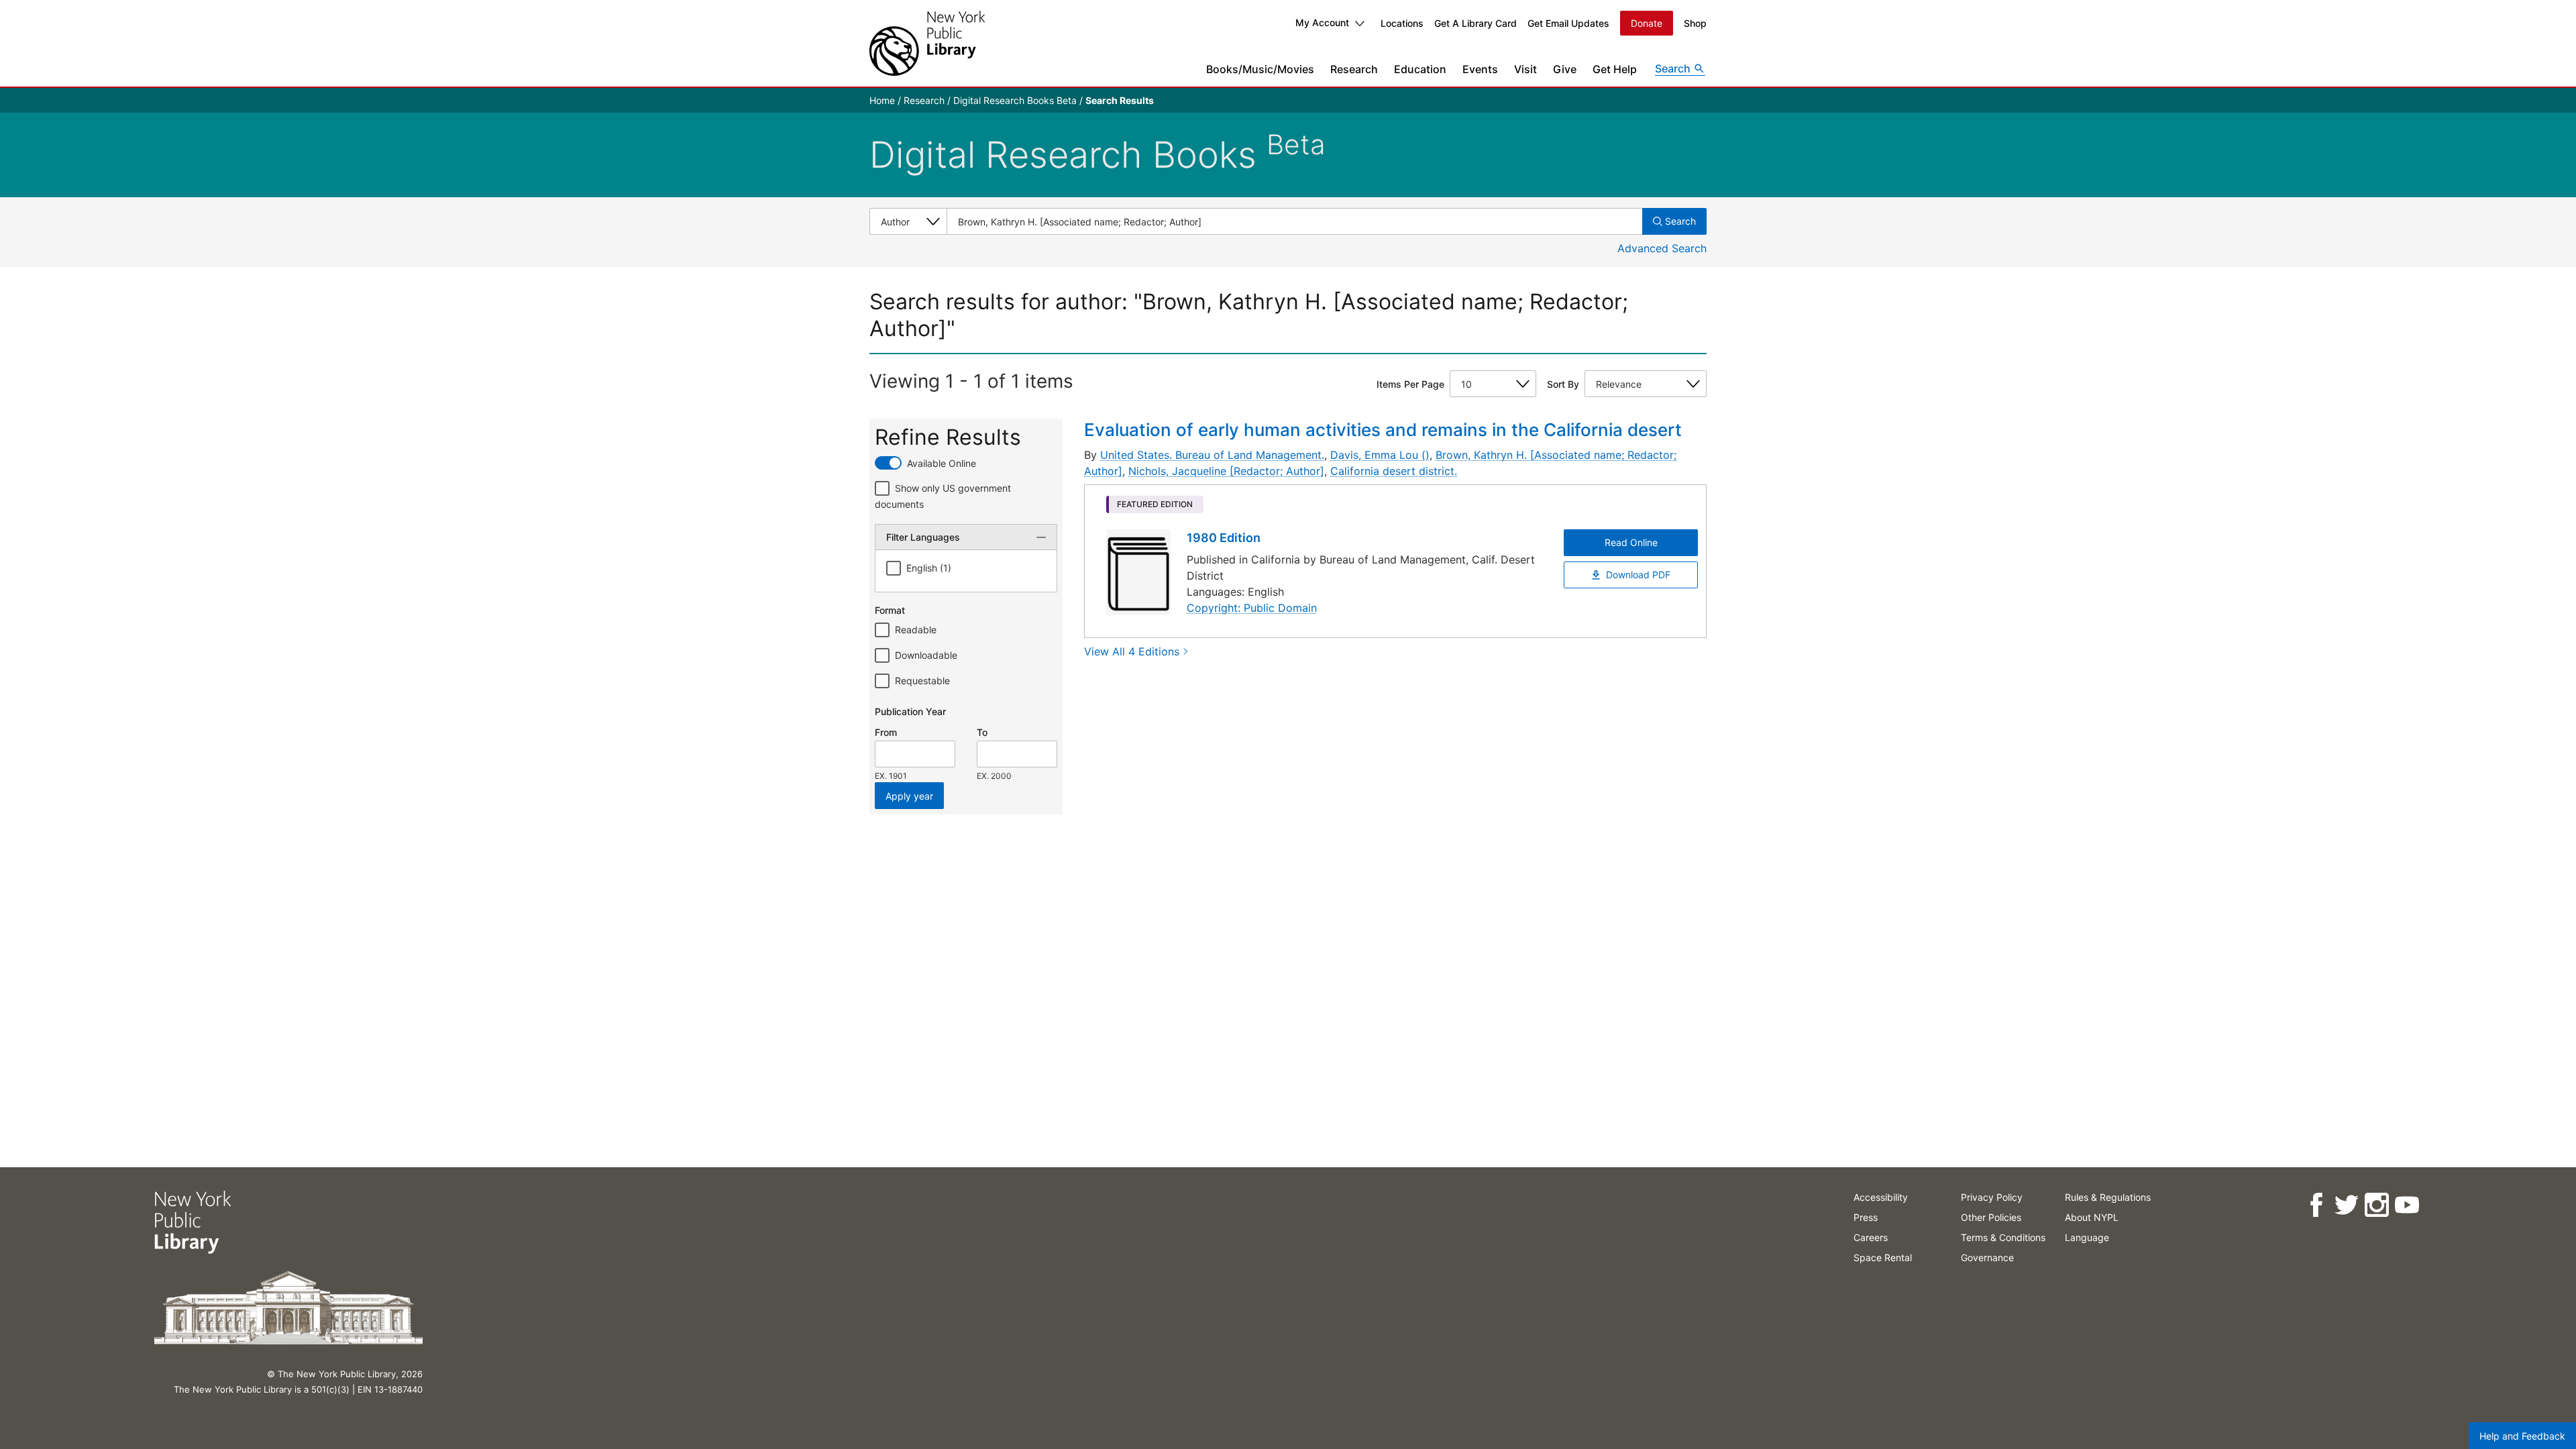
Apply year (909, 796)
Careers (1871, 1237)
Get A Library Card (1475, 23)
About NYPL (2092, 1217)
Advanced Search (1662, 248)
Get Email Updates (1568, 23)
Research (1354, 69)
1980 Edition (1224, 538)
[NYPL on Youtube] (2407, 1205)
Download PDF (1638, 575)
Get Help (1615, 69)
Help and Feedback (2522, 1436)
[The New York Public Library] (927, 43)
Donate (1647, 23)
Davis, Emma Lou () (1380, 455)
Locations (1402, 23)
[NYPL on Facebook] (2316, 1205)
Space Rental (1883, 1257)
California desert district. (1394, 471)
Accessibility (1881, 1197)
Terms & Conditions (2003, 1237)
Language (2087, 1237)
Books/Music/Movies (1260, 69)
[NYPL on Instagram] (2376, 1205)
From (886, 732)
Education (1420, 69)
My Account (1322, 22)
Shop (1695, 23)
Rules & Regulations (2108, 1197)
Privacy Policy (1992, 1197)
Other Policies (1991, 1217)
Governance (1987, 1257)
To (982, 732)
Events (1480, 69)
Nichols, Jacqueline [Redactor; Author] (1226, 471)
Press (1866, 1217)
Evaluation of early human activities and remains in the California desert (1383, 430)
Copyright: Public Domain (1252, 608)
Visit (1525, 69)
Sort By (1563, 384)
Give (1565, 69)
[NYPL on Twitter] (2346, 1205)
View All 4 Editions (1132, 651)
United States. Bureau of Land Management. (1212, 455)
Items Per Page (1410, 384)
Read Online (1631, 542)
